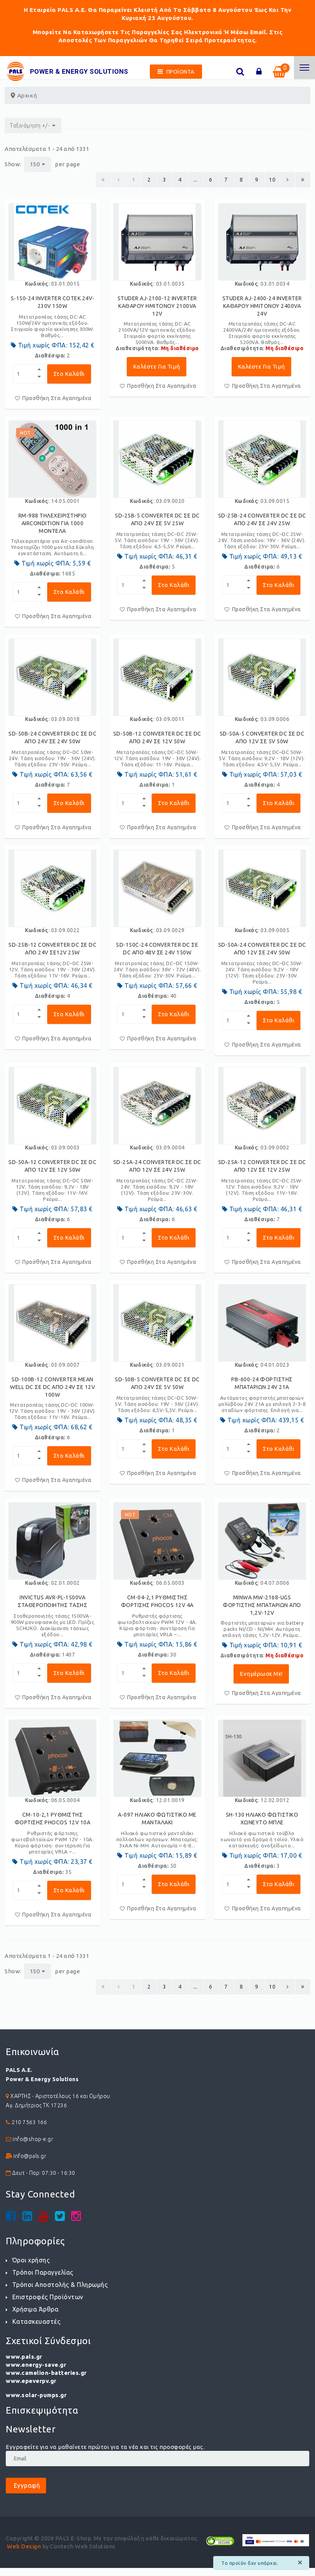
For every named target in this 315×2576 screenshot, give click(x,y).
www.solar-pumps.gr (36, 2395)
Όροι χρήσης (31, 2260)
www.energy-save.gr (36, 2365)
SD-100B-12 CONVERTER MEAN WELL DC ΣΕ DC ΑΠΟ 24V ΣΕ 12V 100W (52, 1387)
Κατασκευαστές (36, 2321)
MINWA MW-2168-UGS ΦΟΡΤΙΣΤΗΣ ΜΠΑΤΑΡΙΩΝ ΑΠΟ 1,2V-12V (262, 1605)
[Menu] (304, 68)
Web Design (24, 2546)
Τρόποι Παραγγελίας (43, 2272)
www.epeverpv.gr (31, 2381)
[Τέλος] (303, 180)
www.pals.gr (24, 2357)
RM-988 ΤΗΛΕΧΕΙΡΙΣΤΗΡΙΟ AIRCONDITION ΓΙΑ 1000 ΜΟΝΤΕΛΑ (53, 523)
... (195, 180)
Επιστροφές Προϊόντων (48, 2297)
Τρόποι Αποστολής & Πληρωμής (60, 2285)
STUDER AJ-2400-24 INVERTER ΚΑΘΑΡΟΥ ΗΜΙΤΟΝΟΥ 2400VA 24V (262, 306)
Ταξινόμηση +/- (30, 126)
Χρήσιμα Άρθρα (35, 2309)
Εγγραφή (26, 2485)
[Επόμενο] (288, 180)
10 (272, 180)
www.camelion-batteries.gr (46, 2373)
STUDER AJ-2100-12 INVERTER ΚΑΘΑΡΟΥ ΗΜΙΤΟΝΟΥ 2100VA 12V (157, 306)
